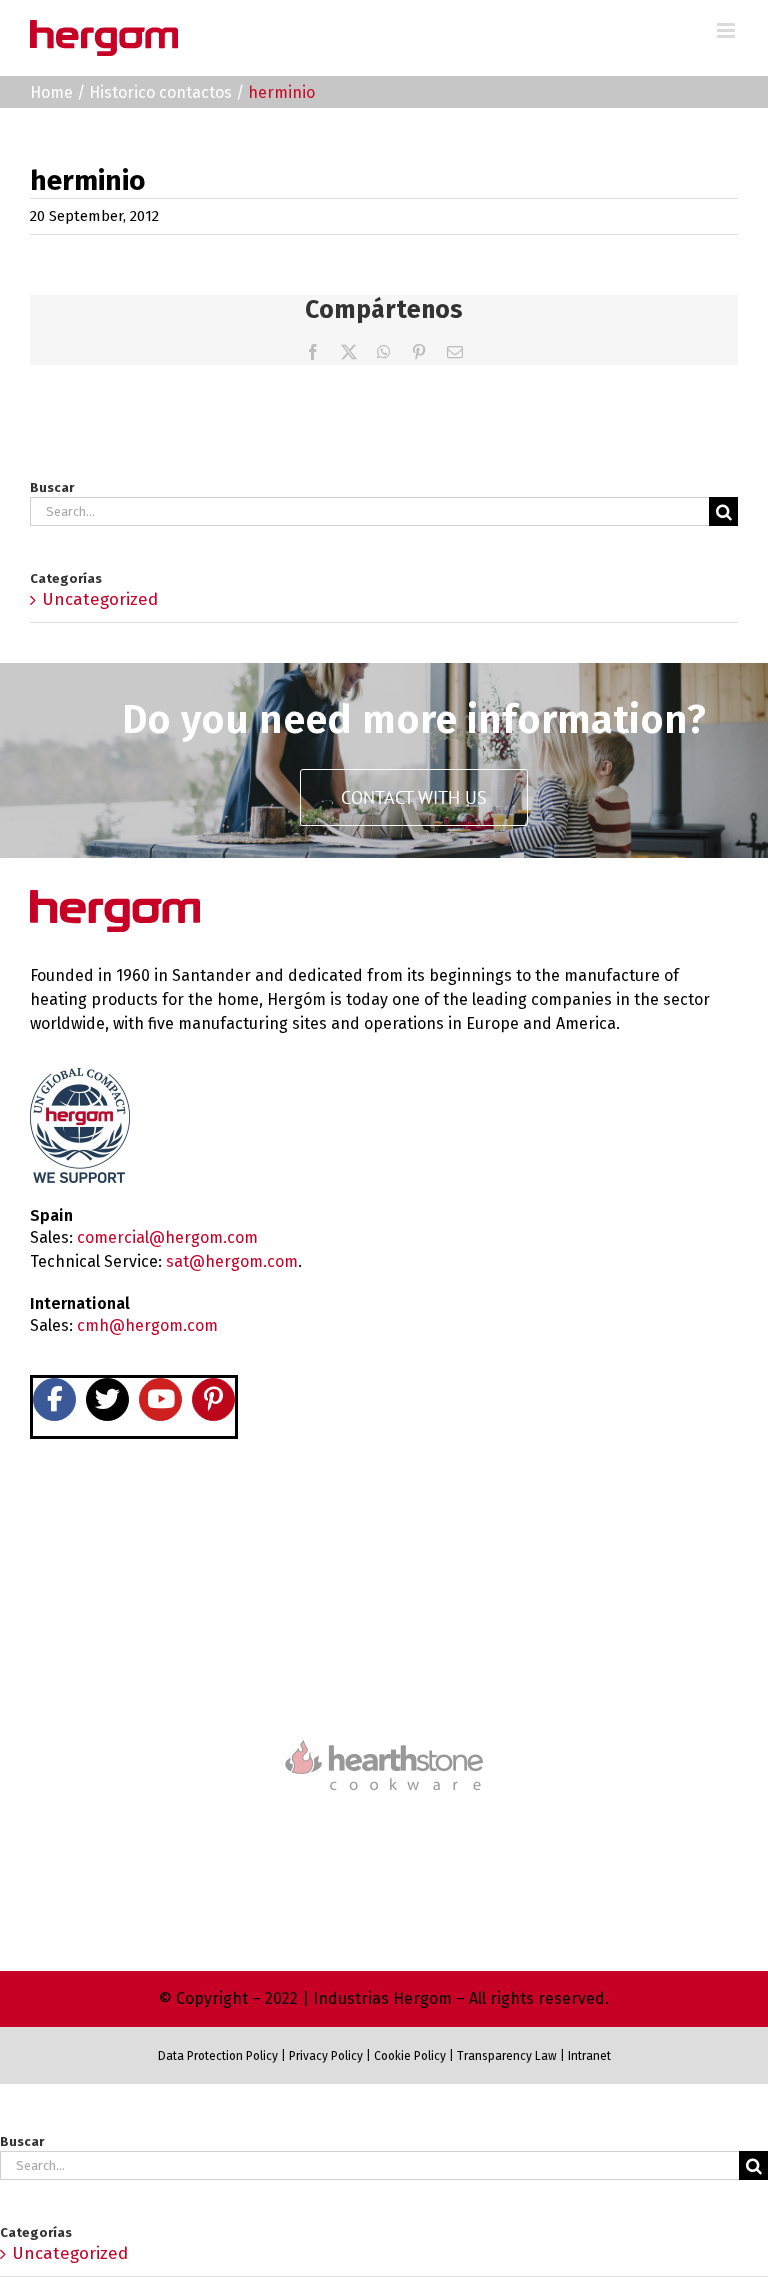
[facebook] (54, 1399)
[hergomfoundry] (384, 1573)
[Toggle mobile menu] (727, 30)
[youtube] (160, 1399)
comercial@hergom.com (167, 1237)
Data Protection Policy (218, 2056)
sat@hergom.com (232, 1261)
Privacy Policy (326, 2056)
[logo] (384, 1737)
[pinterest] (213, 1399)
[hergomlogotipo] (115, 898)
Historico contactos (160, 92)
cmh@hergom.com (147, 1325)
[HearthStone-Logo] (384, 1681)
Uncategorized (100, 599)
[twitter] (107, 1399)
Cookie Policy (410, 2056)
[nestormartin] (384, 1825)
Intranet (589, 2056)
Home (51, 92)
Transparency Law (505, 2056)
